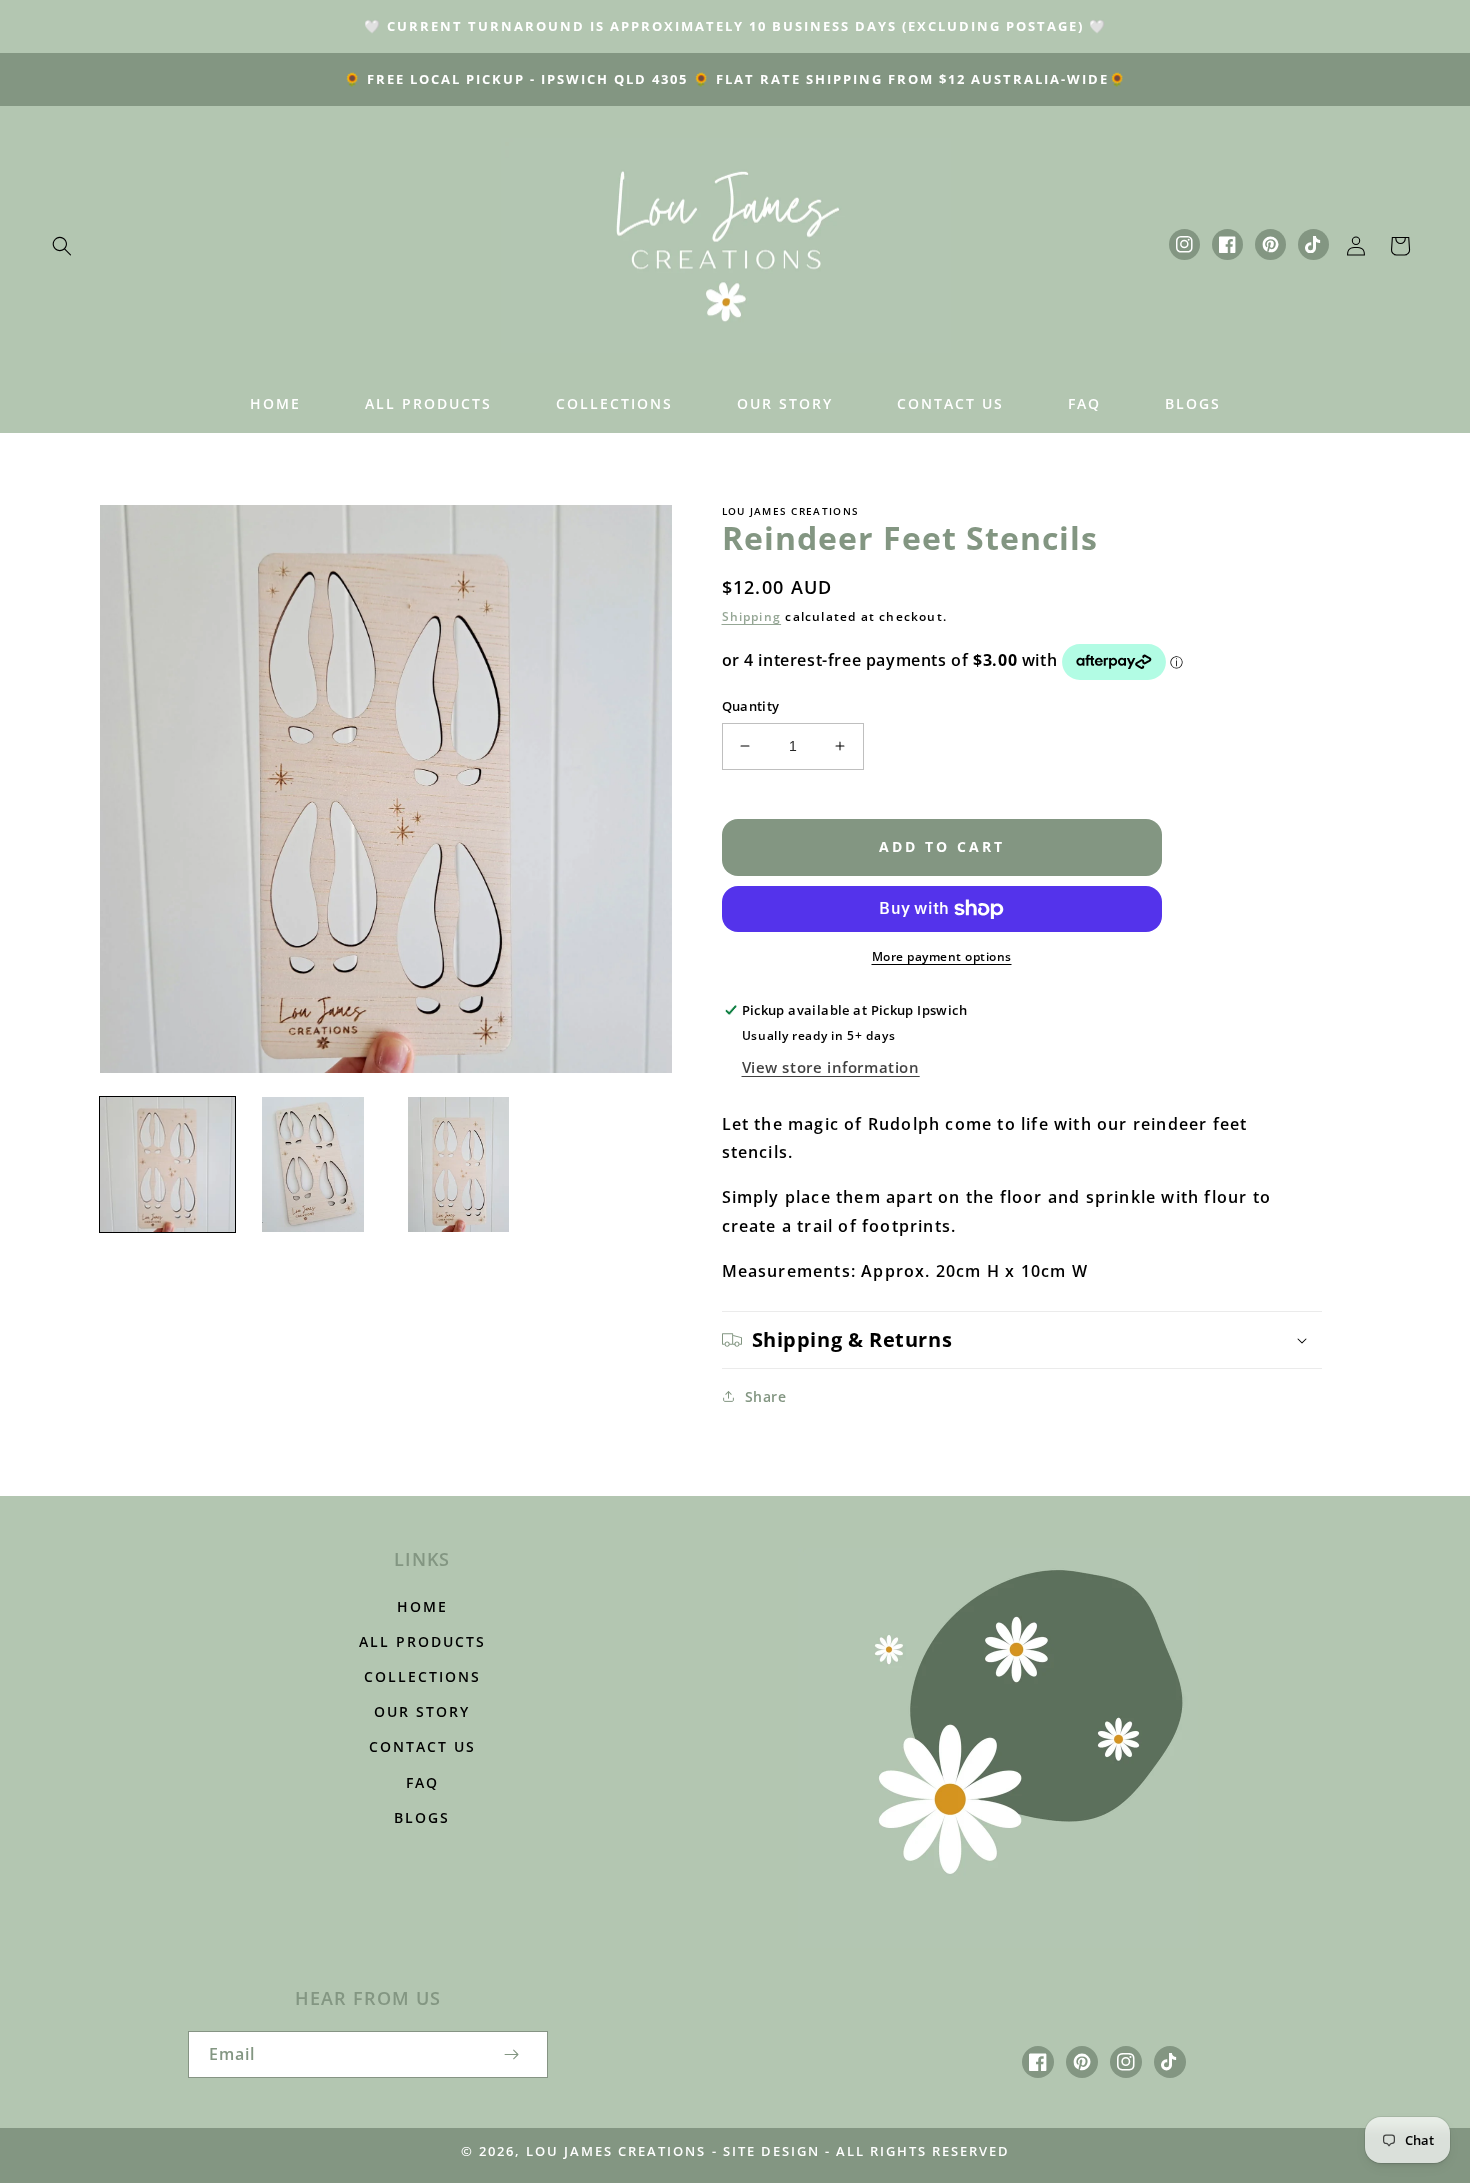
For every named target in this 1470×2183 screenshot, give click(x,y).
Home (422, 1606)
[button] (62, 246)
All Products (422, 1641)
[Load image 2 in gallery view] (312, 1164)
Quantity (751, 706)
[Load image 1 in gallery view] (167, 1164)
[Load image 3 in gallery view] (458, 1164)
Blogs (422, 1817)
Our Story (422, 1711)
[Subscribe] (512, 2054)
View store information (831, 1067)
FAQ (422, 1782)
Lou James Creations (616, 2151)
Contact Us (422, 1746)
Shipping (752, 616)
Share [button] (766, 1396)
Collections (422, 1676)
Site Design (771, 2151)
